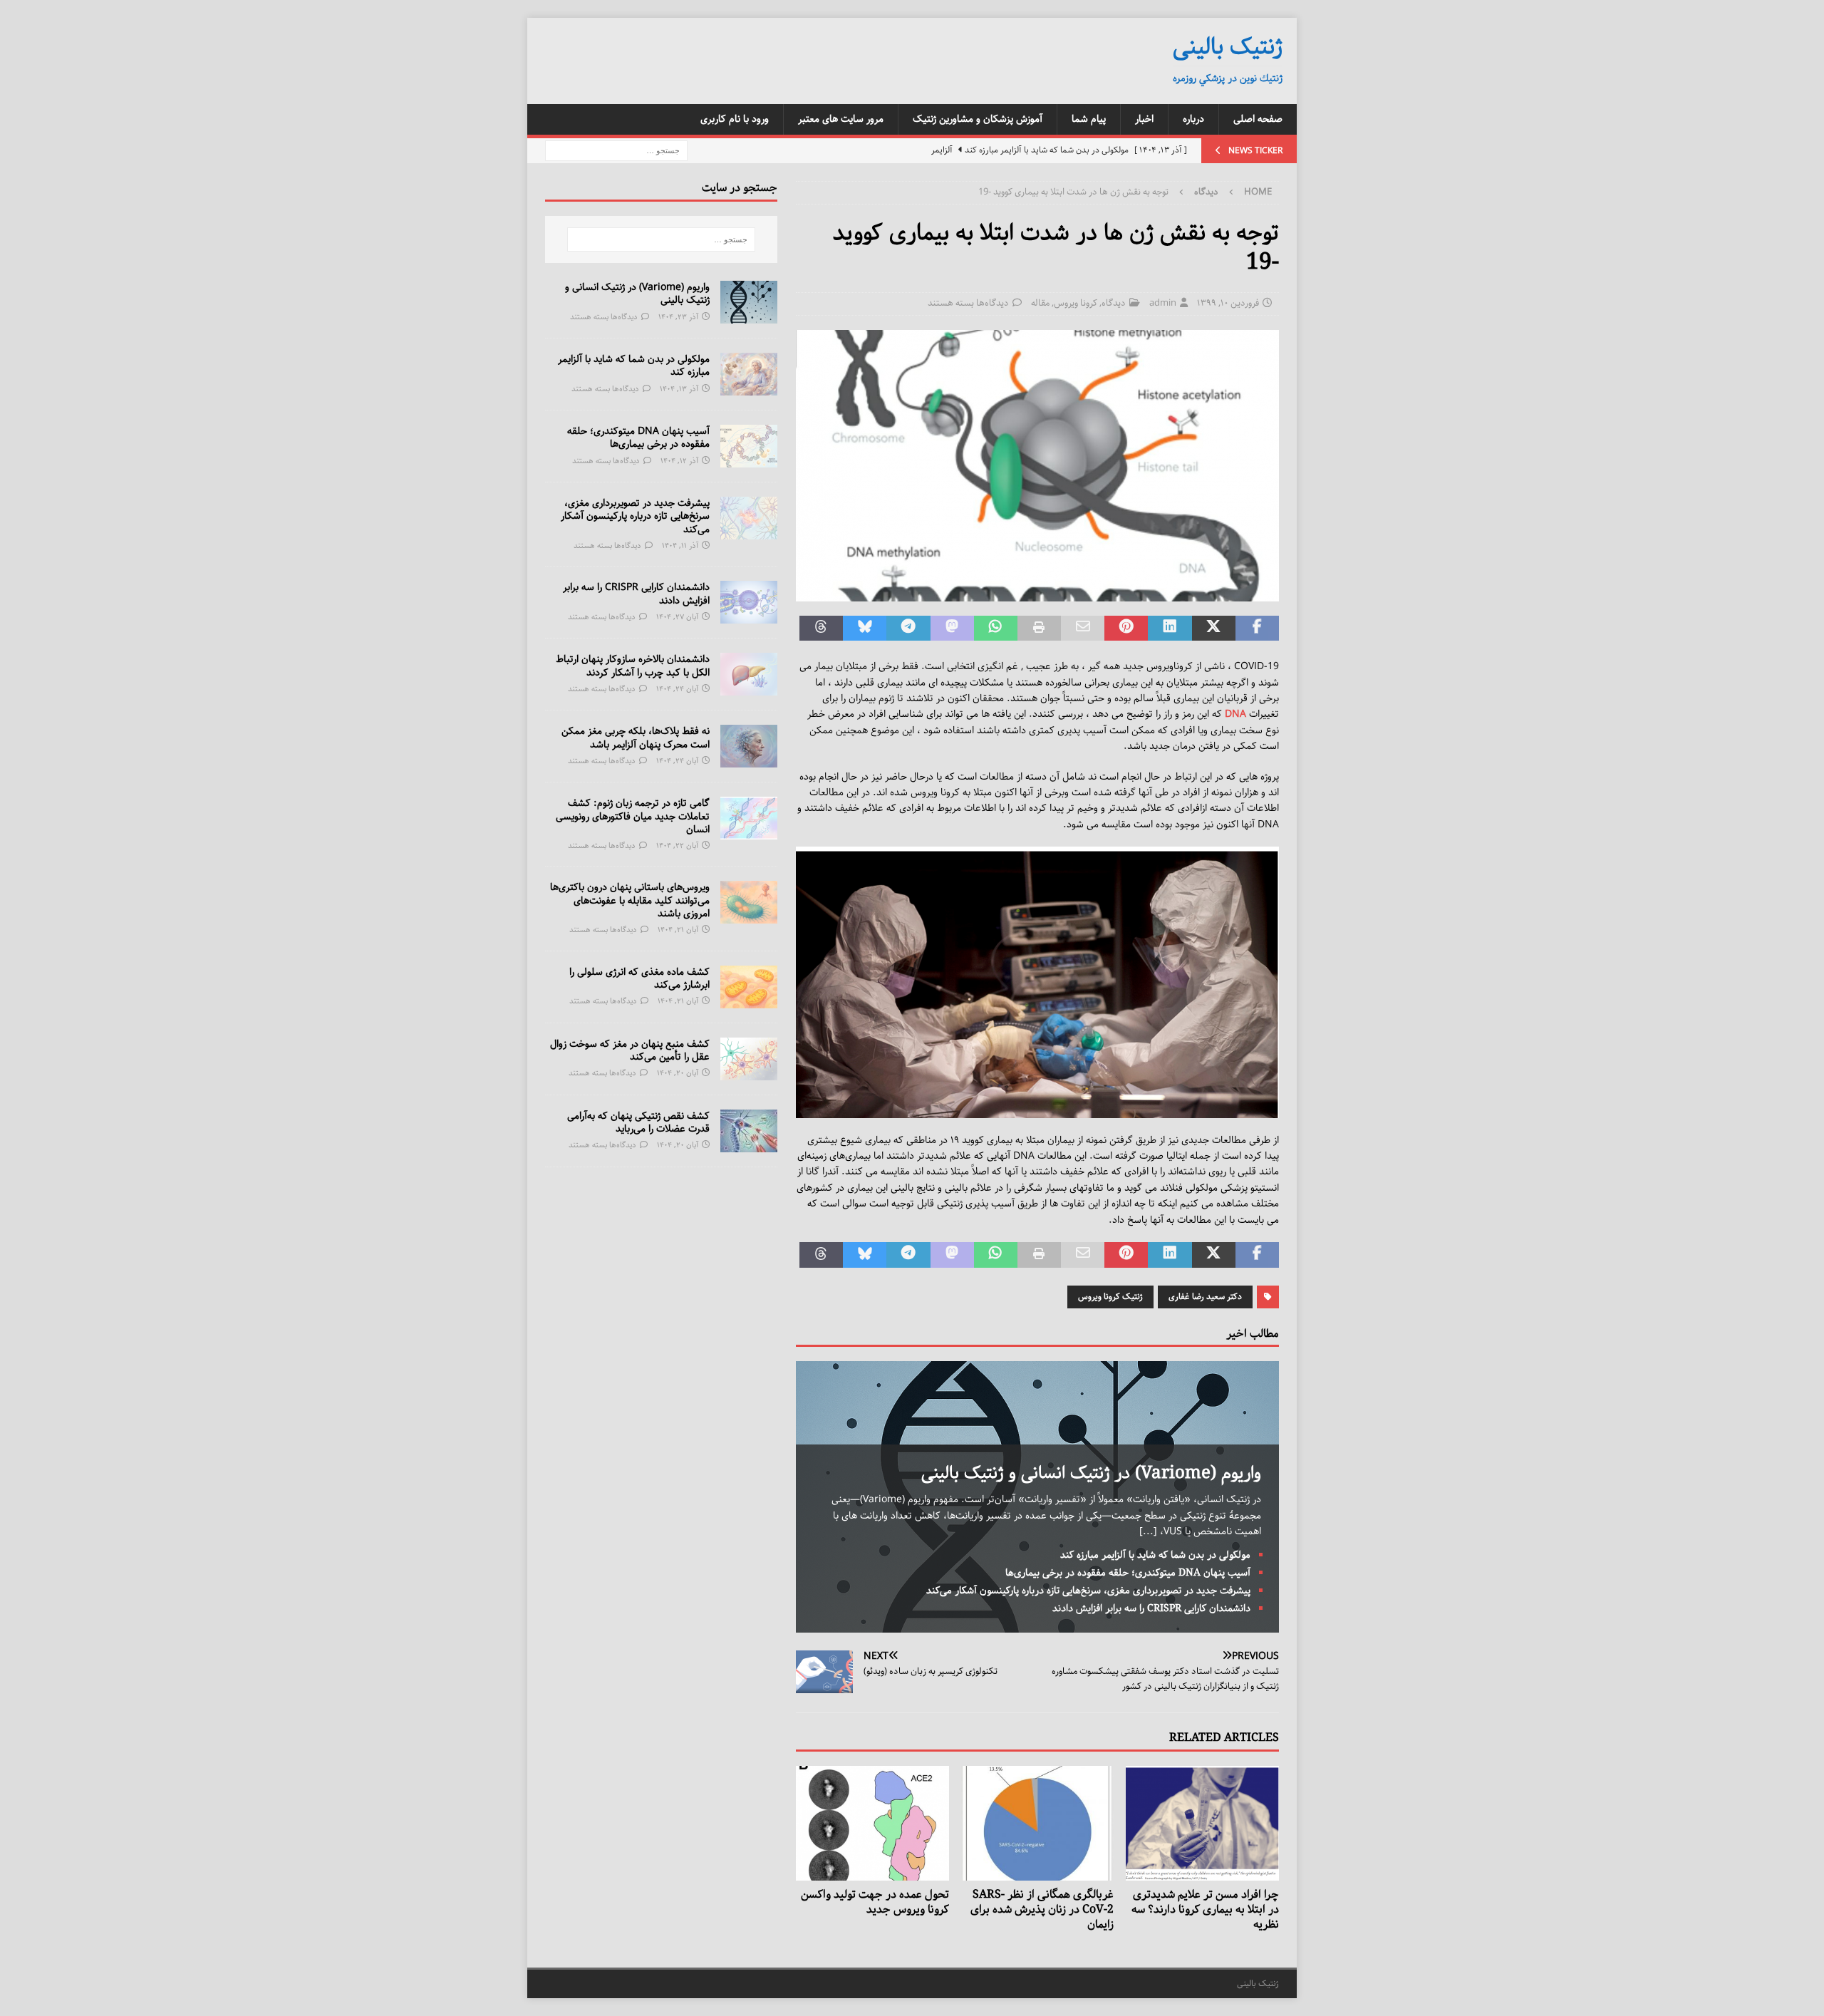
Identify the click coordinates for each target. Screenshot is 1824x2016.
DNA (1235, 714)
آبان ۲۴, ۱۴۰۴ (677, 689)
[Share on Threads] (821, 629)
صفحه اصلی (1258, 119)
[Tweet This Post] (1214, 629)
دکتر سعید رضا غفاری (1205, 1297)
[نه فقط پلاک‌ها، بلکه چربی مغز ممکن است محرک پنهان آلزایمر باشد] (749, 746)
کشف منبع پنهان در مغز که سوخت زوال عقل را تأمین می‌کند (630, 1050)
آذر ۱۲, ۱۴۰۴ (679, 461)
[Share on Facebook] (1257, 629)
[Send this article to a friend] (1083, 629)
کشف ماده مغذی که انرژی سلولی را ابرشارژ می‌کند (639, 978)
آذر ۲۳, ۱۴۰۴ (678, 317)
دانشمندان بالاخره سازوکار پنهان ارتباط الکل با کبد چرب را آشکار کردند (633, 666)
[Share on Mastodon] (952, 629)
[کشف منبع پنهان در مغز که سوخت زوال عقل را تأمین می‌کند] (749, 1059)
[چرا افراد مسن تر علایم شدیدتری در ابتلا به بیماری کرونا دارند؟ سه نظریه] (1202, 1823)
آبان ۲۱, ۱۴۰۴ (678, 930)
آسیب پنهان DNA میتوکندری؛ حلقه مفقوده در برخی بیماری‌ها (1128, 1573)
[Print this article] (1039, 629)
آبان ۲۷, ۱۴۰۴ (677, 617)
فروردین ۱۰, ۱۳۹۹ (1228, 303)
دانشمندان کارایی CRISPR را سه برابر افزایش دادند (1151, 1608)
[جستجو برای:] (616, 150)
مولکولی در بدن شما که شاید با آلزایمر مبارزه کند (1155, 1555)
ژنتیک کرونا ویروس (1110, 1297)
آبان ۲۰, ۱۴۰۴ (678, 1073)
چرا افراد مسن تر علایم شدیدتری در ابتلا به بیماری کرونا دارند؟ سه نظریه (1205, 1909)
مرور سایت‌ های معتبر (841, 119)
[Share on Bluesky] (865, 629)
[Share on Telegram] (908, 629)
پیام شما (1089, 119)
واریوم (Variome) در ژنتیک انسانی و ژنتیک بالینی (1091, 1473)
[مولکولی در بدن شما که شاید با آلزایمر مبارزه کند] (749, 374)
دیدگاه (1114, 303)
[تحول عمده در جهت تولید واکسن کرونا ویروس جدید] (872, 1823)
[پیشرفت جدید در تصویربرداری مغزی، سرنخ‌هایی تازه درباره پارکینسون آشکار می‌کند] (749, 518)
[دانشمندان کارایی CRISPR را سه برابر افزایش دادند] (749, 602)
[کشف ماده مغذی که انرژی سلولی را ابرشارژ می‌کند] (749, 987)
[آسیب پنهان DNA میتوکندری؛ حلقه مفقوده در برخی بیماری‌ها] (749, 446)
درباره (1193, 119)
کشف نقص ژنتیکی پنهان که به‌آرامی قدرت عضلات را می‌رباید (638, 1122)
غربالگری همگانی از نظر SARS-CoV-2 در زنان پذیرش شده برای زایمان (1042, 1909)
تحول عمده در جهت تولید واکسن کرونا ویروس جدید (875, 1902)
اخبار (1144, 119)
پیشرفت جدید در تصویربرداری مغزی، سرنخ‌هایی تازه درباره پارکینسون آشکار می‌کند (1088, 1591)
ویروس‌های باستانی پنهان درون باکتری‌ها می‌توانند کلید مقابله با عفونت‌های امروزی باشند (630, 900)
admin (1163, 303)
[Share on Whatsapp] (996, 629)
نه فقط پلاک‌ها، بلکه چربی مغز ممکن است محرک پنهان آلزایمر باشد (636, 738)
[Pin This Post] (1126, 629)
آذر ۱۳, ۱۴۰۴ (679, 389)
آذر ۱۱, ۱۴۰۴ (680, 546)
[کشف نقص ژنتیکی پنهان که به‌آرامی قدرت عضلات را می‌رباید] (749, 1131)
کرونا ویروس (1076, 303)
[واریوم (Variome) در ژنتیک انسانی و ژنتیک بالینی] (749, 302)
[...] (1148, 1531)
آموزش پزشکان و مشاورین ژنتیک (978, 119)
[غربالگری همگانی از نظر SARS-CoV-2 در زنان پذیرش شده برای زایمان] (1038, 1823)
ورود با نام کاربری (735, 119)
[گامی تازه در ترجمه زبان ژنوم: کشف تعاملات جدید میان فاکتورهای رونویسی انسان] (749, 818)
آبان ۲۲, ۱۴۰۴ (677, 846)
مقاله (1040, 303)
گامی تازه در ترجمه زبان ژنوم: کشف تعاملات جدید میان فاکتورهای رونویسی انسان (633, 816)
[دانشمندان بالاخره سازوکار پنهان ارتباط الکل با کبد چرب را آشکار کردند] (749, 674)
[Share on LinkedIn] (1170, 629)
